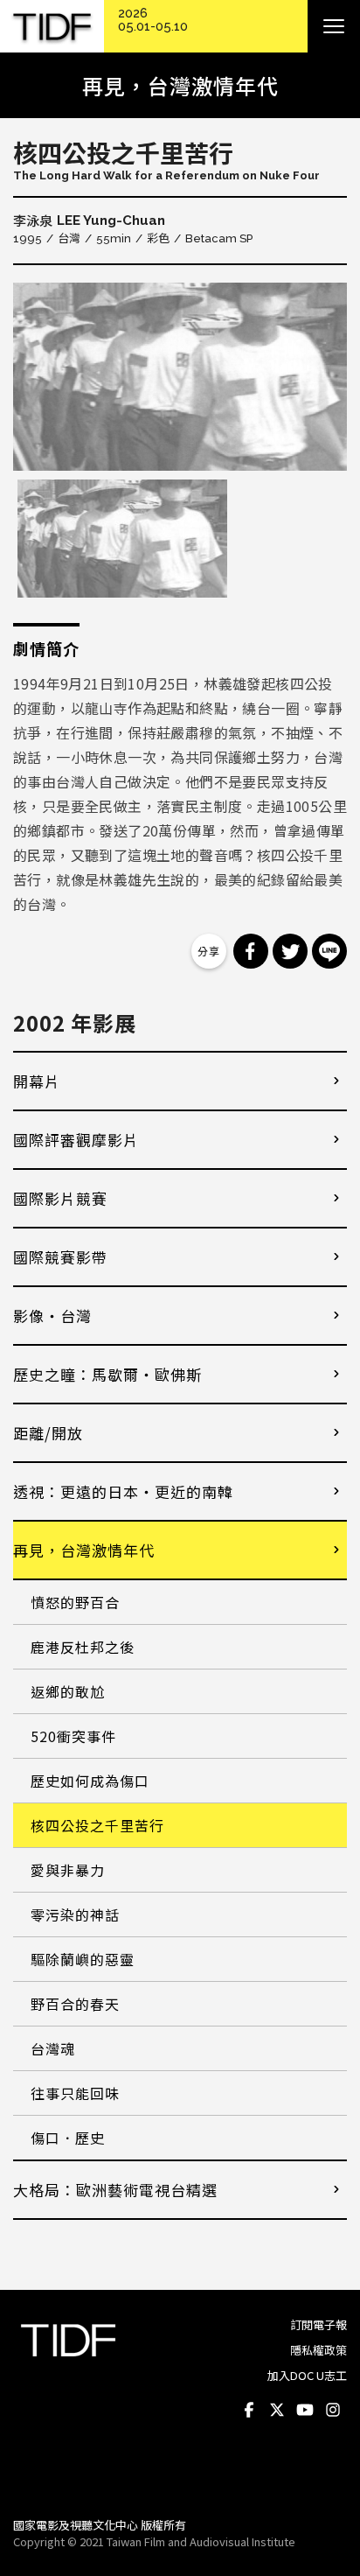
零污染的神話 (75, 1914)
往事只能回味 (75, 2093)
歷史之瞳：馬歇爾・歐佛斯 (107, 1374)
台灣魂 (53, 2048)
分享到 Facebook (251, 951)
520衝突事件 (73, 1736)
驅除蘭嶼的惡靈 (83, 1959)
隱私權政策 (318, 2350)
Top (330, 2480)
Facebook (249, 2411)
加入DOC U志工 (307, 2375)
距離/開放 (48, 1433)
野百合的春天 (75, 2004)
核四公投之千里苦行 (97, 1825)
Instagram (333, 2411)
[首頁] (52, 27)
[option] (180, 377)
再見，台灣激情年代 (84, 1550)
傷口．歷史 (68, 2138)
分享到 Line (329, 951)
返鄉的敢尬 (68, 1691)
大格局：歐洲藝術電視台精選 (115, 2190)
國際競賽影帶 (60, 1257)
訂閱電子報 (318, 2324)
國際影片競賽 (60, 1198)
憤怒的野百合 (75, 1602)
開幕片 (37, 1081)
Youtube (305, 2411)
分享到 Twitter (290, 951)
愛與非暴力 (68, 1870)
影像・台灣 (52, 1316)
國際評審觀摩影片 (76, 1140)
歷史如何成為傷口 (90, 1781)
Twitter (277, 2411)
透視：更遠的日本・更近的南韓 (123, 1491)
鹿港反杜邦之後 (83, 1647)
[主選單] (334, 26)
